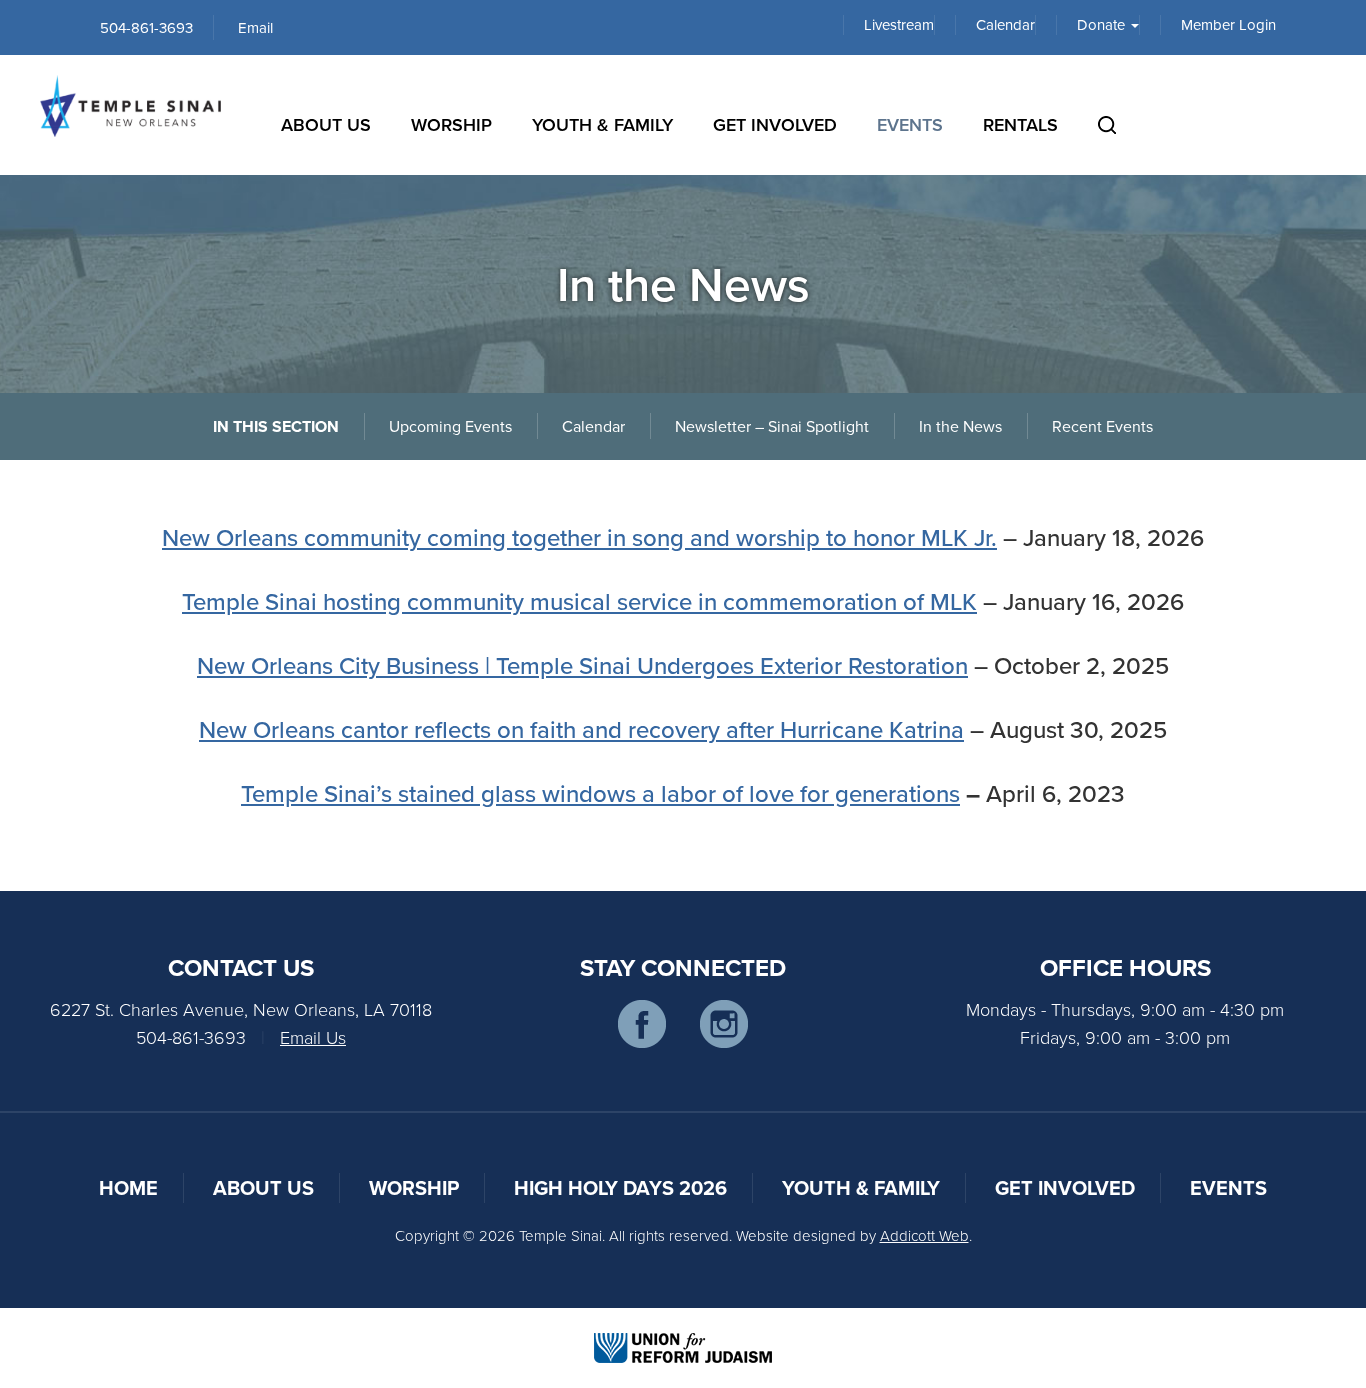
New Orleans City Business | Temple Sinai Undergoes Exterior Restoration (582, 665)
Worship (451, 124)
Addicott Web (924, 1235)
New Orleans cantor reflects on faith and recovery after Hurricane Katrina (581, 729)
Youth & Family (602, 124)
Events (910, 124)
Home (128, 1187)
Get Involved (775, 124)
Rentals (1020, 124)
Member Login (1228, 25)
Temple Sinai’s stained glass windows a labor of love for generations (600, 793)
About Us (326, 124)
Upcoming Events (450, 426)
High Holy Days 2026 (620, 1187)
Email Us (313, 1037)
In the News (960, 426)
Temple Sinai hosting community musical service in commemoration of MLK (579, 601)
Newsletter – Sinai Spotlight (772, 426)
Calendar (1005, 25)
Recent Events (1102, 426)
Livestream (899, 25)
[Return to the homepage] (130, 106)
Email (255, 27)
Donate (1103, 25)
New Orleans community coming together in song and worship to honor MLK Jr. (579, 537)
